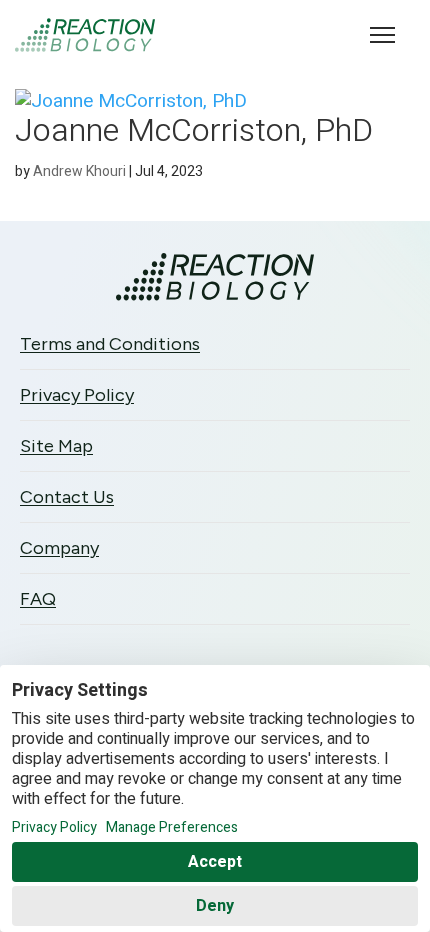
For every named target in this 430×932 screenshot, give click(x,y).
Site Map (56, 446)
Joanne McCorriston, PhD (194, 130)
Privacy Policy (77, 395)
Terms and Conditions (110, 344)
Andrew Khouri (79, 171)
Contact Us (67, 497)
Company (59, 548)
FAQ (38, 599)
